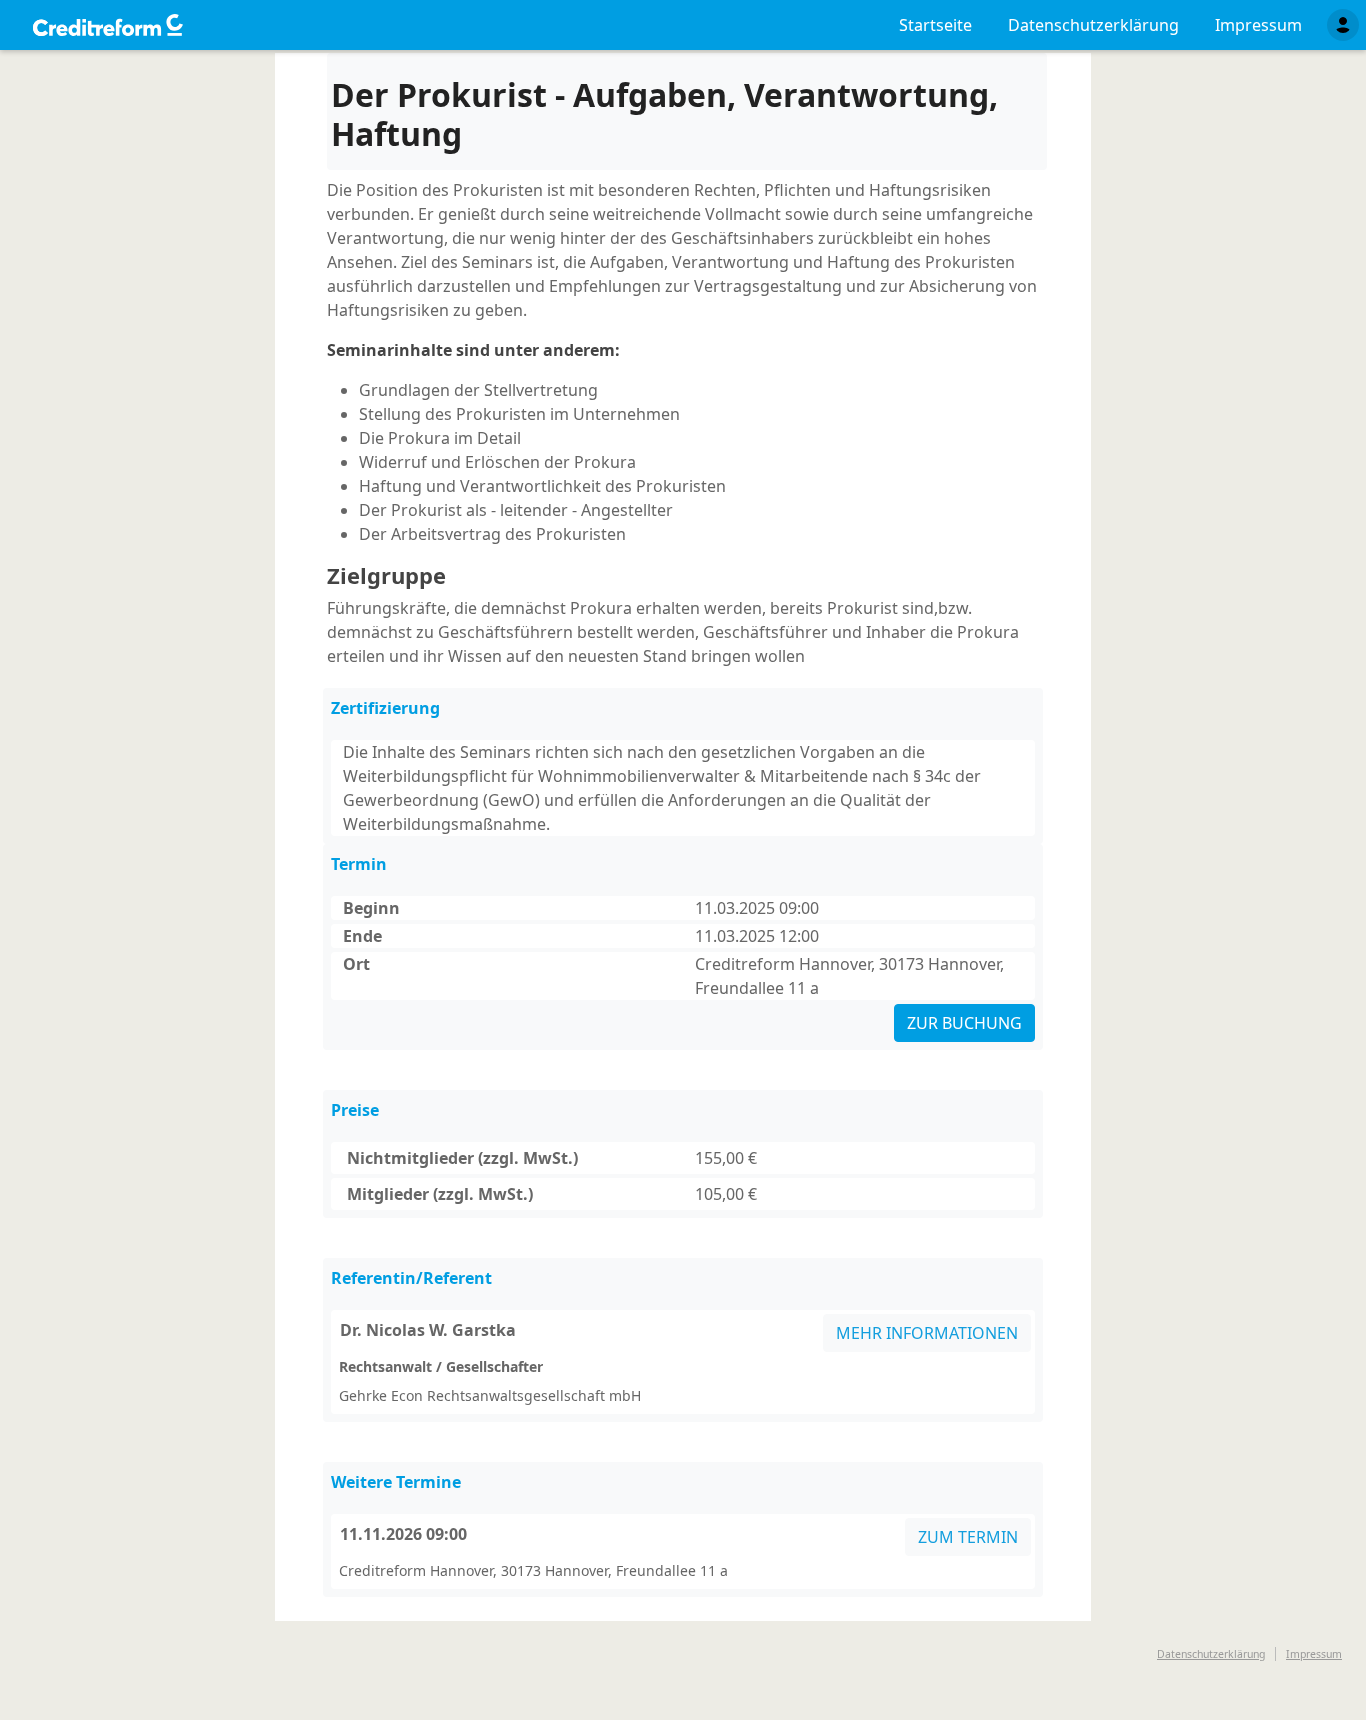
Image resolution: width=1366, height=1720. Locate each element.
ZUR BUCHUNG (964, 1023)
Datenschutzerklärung (1211, 1654)
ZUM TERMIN (968, 1537)
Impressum (1314, 1654)
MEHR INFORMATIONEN (927, 1333)
